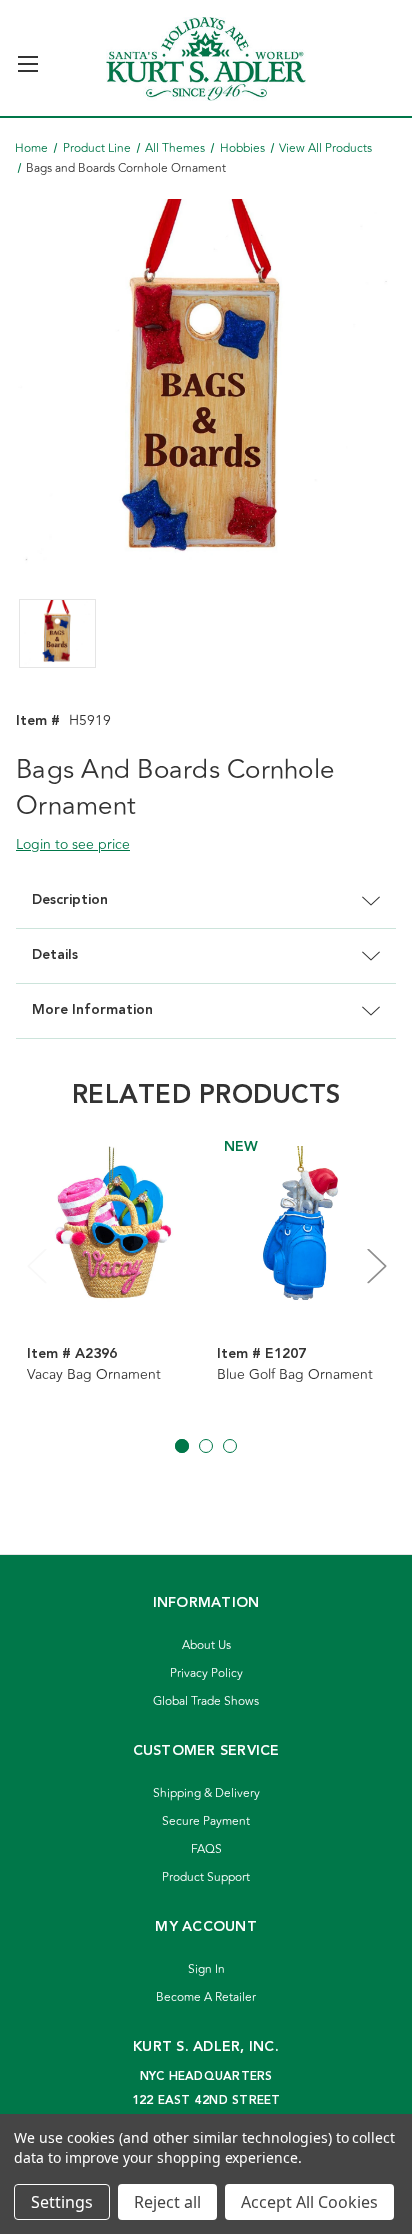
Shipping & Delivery (206, 1793)
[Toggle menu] (27, 55)
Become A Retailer (206, 1997)
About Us (206, 1645)
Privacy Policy (206, 1673)
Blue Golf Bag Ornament (295, 1375)
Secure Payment (206, 1821)
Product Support (206, 1877)
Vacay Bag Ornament (94, 1375)
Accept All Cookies (309, 2202)
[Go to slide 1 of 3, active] (182, 1446)
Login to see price (73, 844)
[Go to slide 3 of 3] (230, 1446)
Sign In (206, 1969)
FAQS (206, 1849)
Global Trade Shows (206, 1701)
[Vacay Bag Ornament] (111, 1231)
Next (376, 1264)
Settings (62, 2202)
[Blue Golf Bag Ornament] (301, 1231)
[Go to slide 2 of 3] (206, 1446)
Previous (36, 1264)
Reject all (167, 2202)
